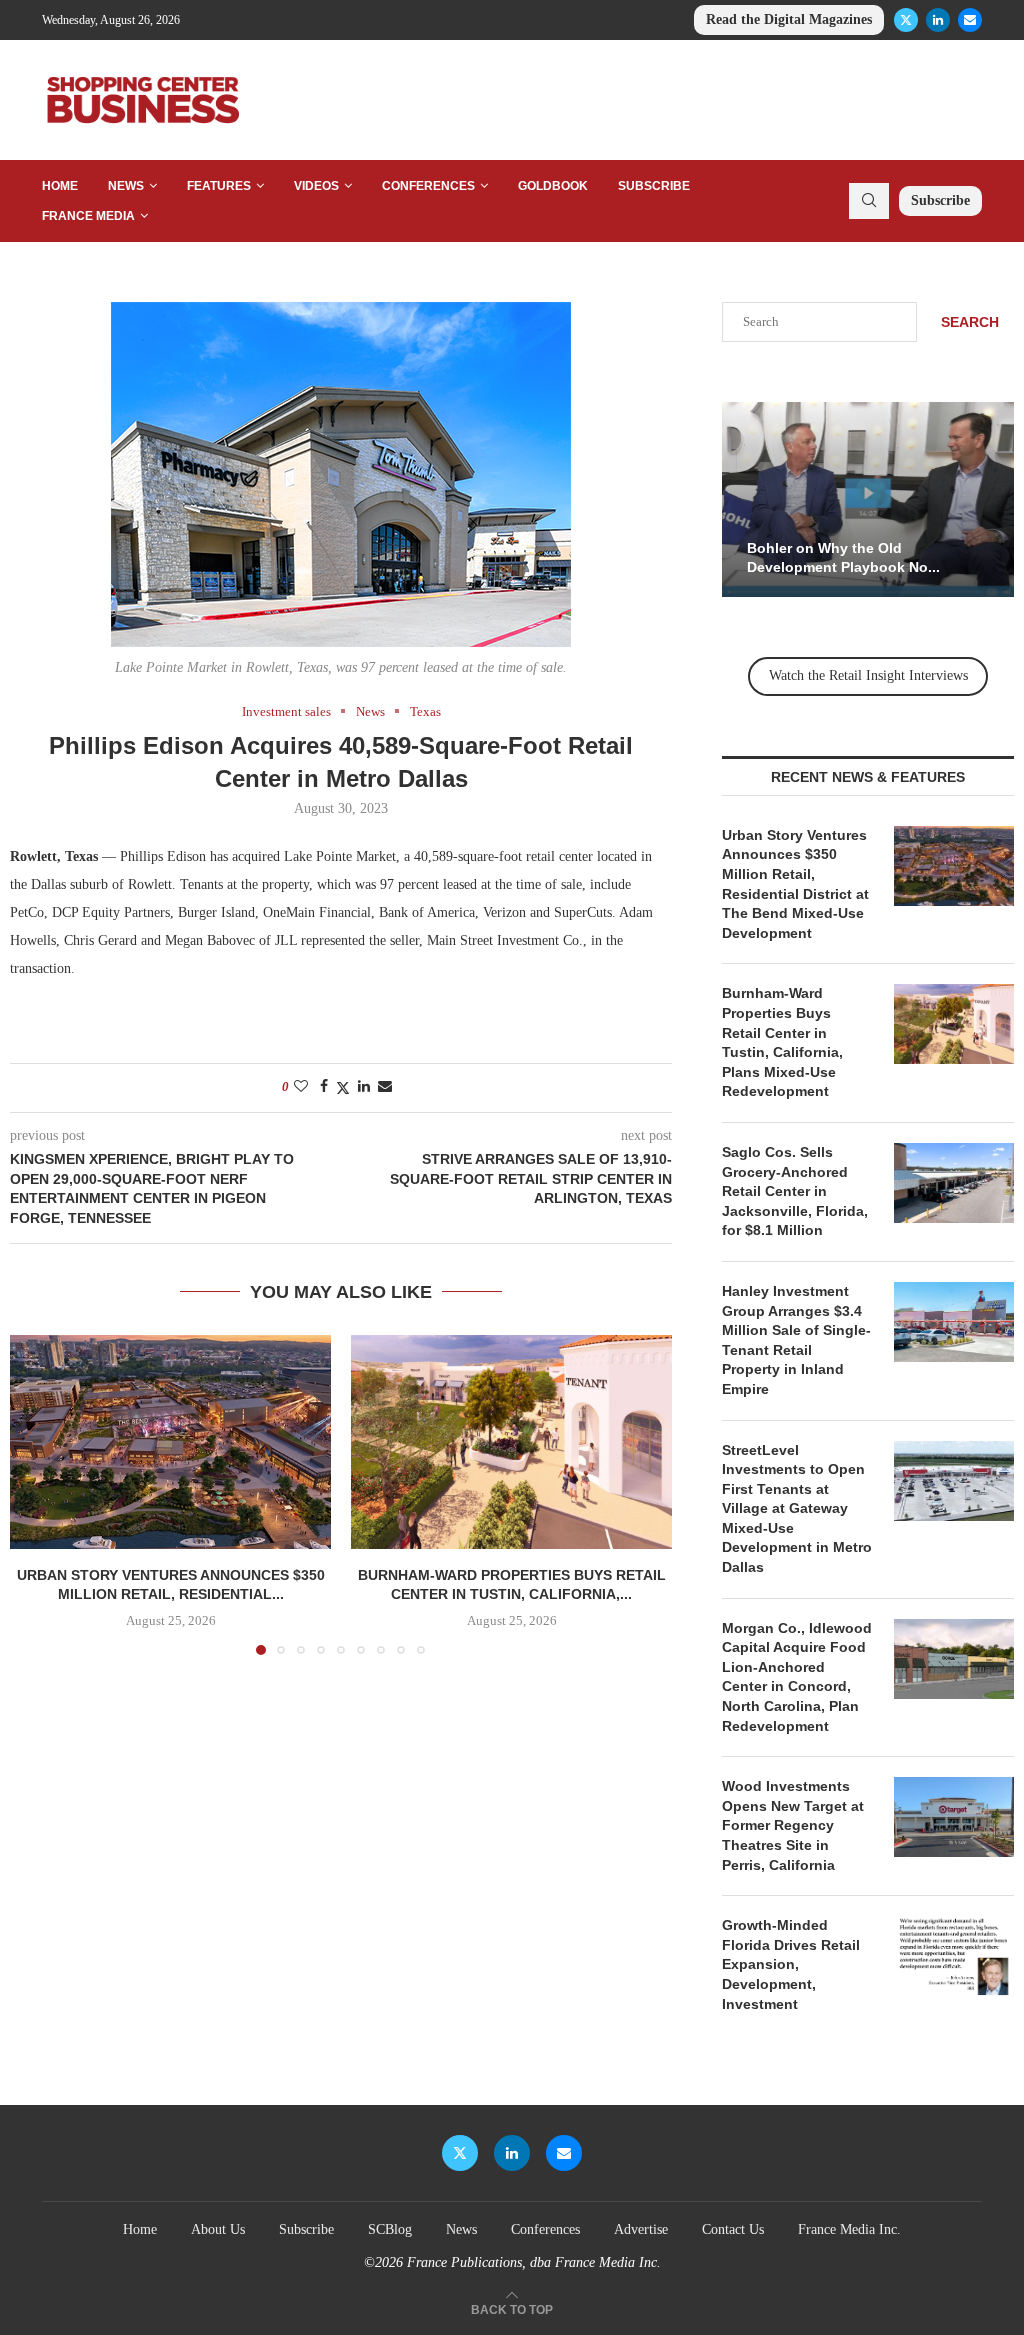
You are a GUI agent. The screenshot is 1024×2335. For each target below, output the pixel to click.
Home (60, 186)
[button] (37, 1494)
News (126, 186)
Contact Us (733, 2229)
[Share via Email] (385, 1087)
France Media (88, 216)
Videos (316, 186)
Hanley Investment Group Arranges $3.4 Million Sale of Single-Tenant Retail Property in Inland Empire (796, 1340)
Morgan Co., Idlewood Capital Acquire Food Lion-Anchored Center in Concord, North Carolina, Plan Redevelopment (797, 1677)
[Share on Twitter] (343, 1088)
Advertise (641, 2229)
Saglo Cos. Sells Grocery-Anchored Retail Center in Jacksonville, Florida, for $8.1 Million (795, 1191)
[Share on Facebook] (324, 1087)
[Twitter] (906, 20)
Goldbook (553, 186)
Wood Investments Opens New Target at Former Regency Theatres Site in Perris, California (793, 1825)
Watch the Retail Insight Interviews (868, 675)
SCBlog (390, 2229)
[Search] (869, 201)
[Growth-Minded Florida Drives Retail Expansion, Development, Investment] (954, 1956)
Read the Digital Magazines (789, 19)
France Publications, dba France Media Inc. (534, 2262)
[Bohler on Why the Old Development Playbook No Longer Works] (868, 499)
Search (970, 322)
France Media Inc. (849, 2229)
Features (219, 186)
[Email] (970, 20)
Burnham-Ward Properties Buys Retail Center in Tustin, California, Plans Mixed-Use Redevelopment (782, 1042)
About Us (218, 2229)
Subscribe (654, 186)
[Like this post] (301, 1087)
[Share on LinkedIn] (364, 1087)
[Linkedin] (938, 20)
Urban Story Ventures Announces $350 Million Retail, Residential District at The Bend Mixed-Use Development (795, 884)
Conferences (428, 186)
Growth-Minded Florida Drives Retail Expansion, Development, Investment (791, 1964)
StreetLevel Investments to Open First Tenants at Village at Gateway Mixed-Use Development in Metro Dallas (797, 1509)
